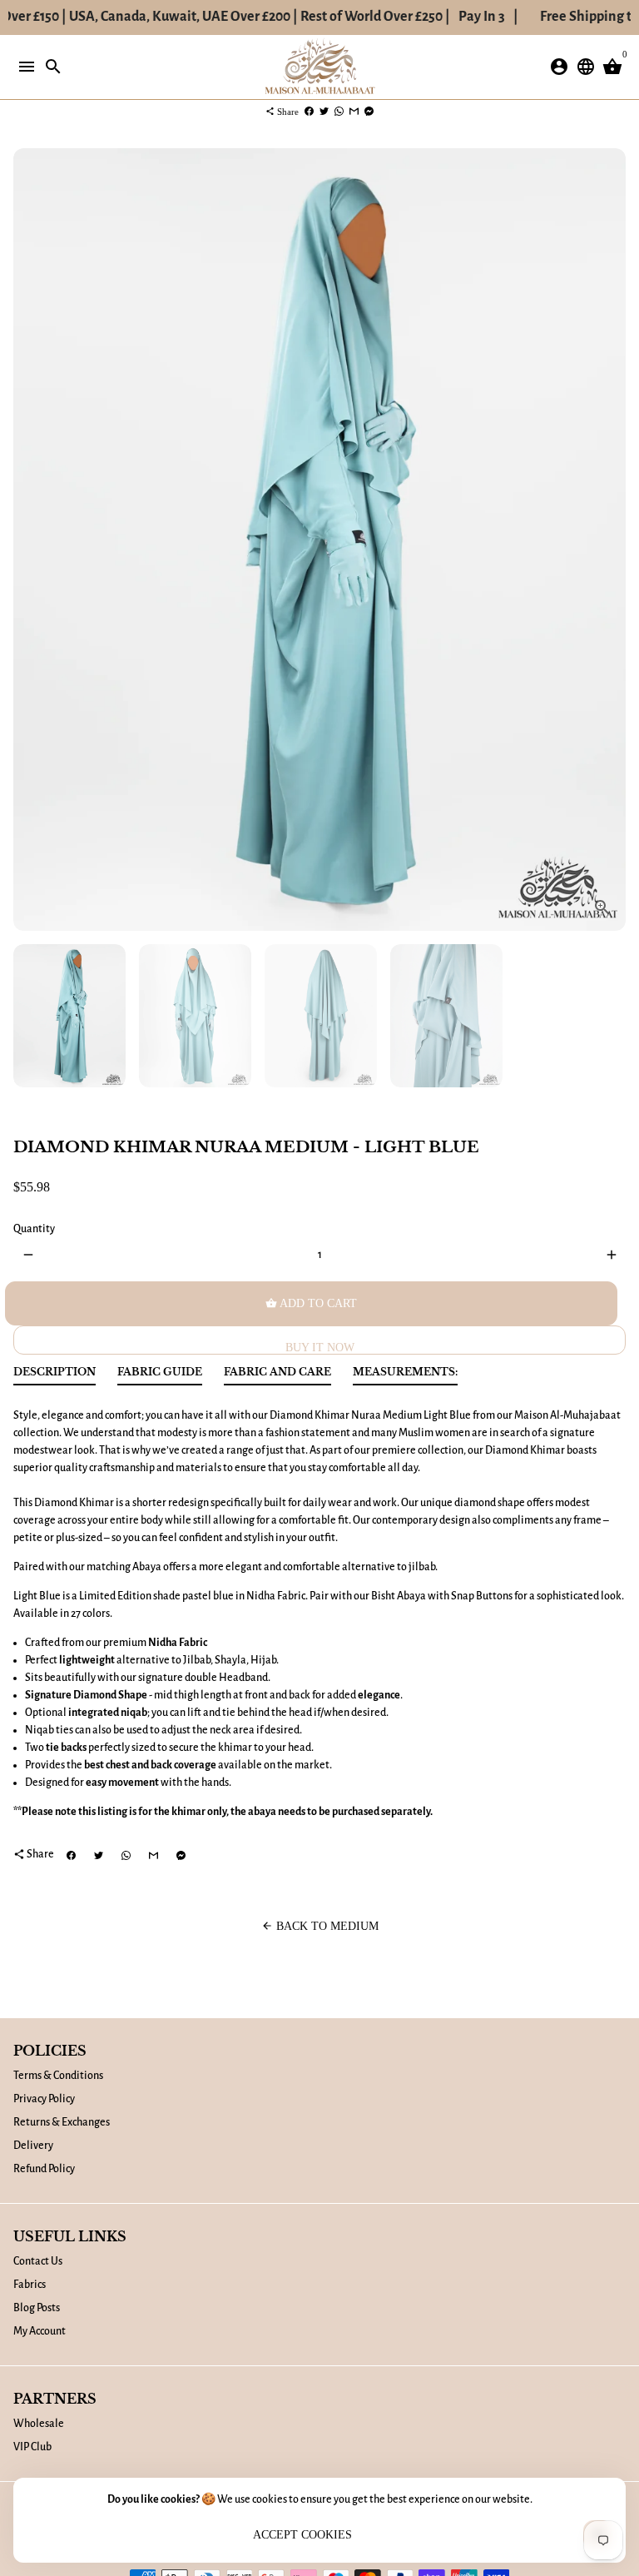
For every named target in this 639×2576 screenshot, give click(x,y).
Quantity (34, 1229)
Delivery (33, 2146)
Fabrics (30, 2285)
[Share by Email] (354, 112)
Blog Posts (37, 2308)
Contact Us (38, 2261)
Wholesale (39, 2424)
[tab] (54, 1376)
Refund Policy (44, 2169)
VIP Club (32, 2447)
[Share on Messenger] (369, 112)
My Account (40, 2331)
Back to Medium (320, 1926)
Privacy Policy (44, 2099)
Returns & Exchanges (62, 2122)
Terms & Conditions (58, 2076)
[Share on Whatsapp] (339, 112)
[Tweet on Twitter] (324, 112)
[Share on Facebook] (309, 112)
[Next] (611, 540)
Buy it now (320, 1348)
